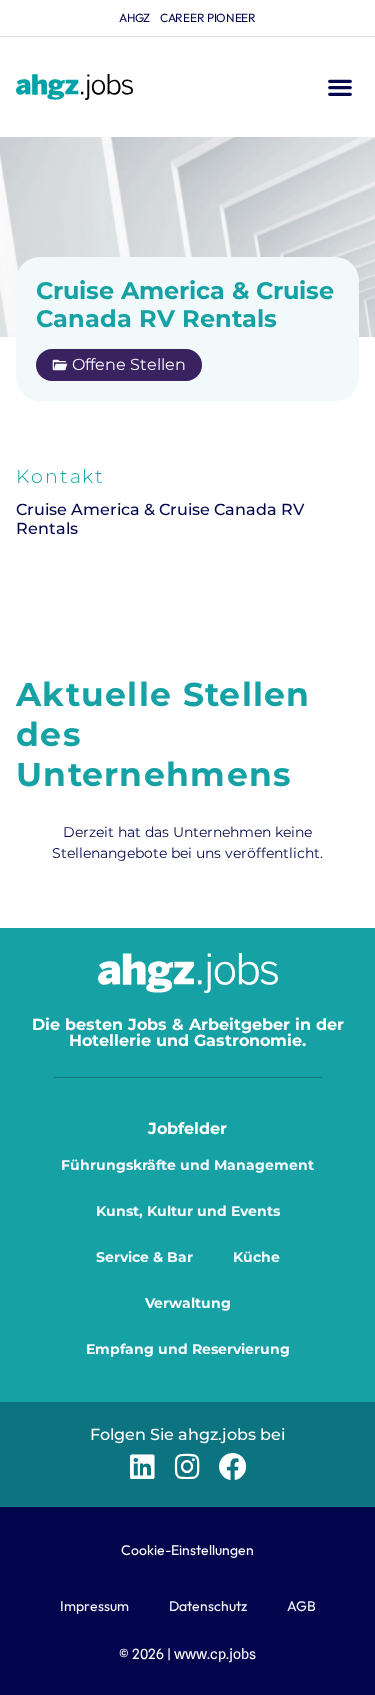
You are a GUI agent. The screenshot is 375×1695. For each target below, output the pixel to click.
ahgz (134, 17)
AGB (301, 1606)
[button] (339, 87)
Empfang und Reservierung (188, 1349)
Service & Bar (144, 1257)
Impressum (94, 1606)
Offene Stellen (129, 364)
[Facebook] (232, 1466)
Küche (256, 1257)
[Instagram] (187, 1466)
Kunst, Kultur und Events (188, 1211)
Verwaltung (188, 1303)
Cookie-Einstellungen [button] (187, 1550)
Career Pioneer (208, 17)
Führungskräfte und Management (187, 1165)
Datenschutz (208, 1606)
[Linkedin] (142, 1466)
